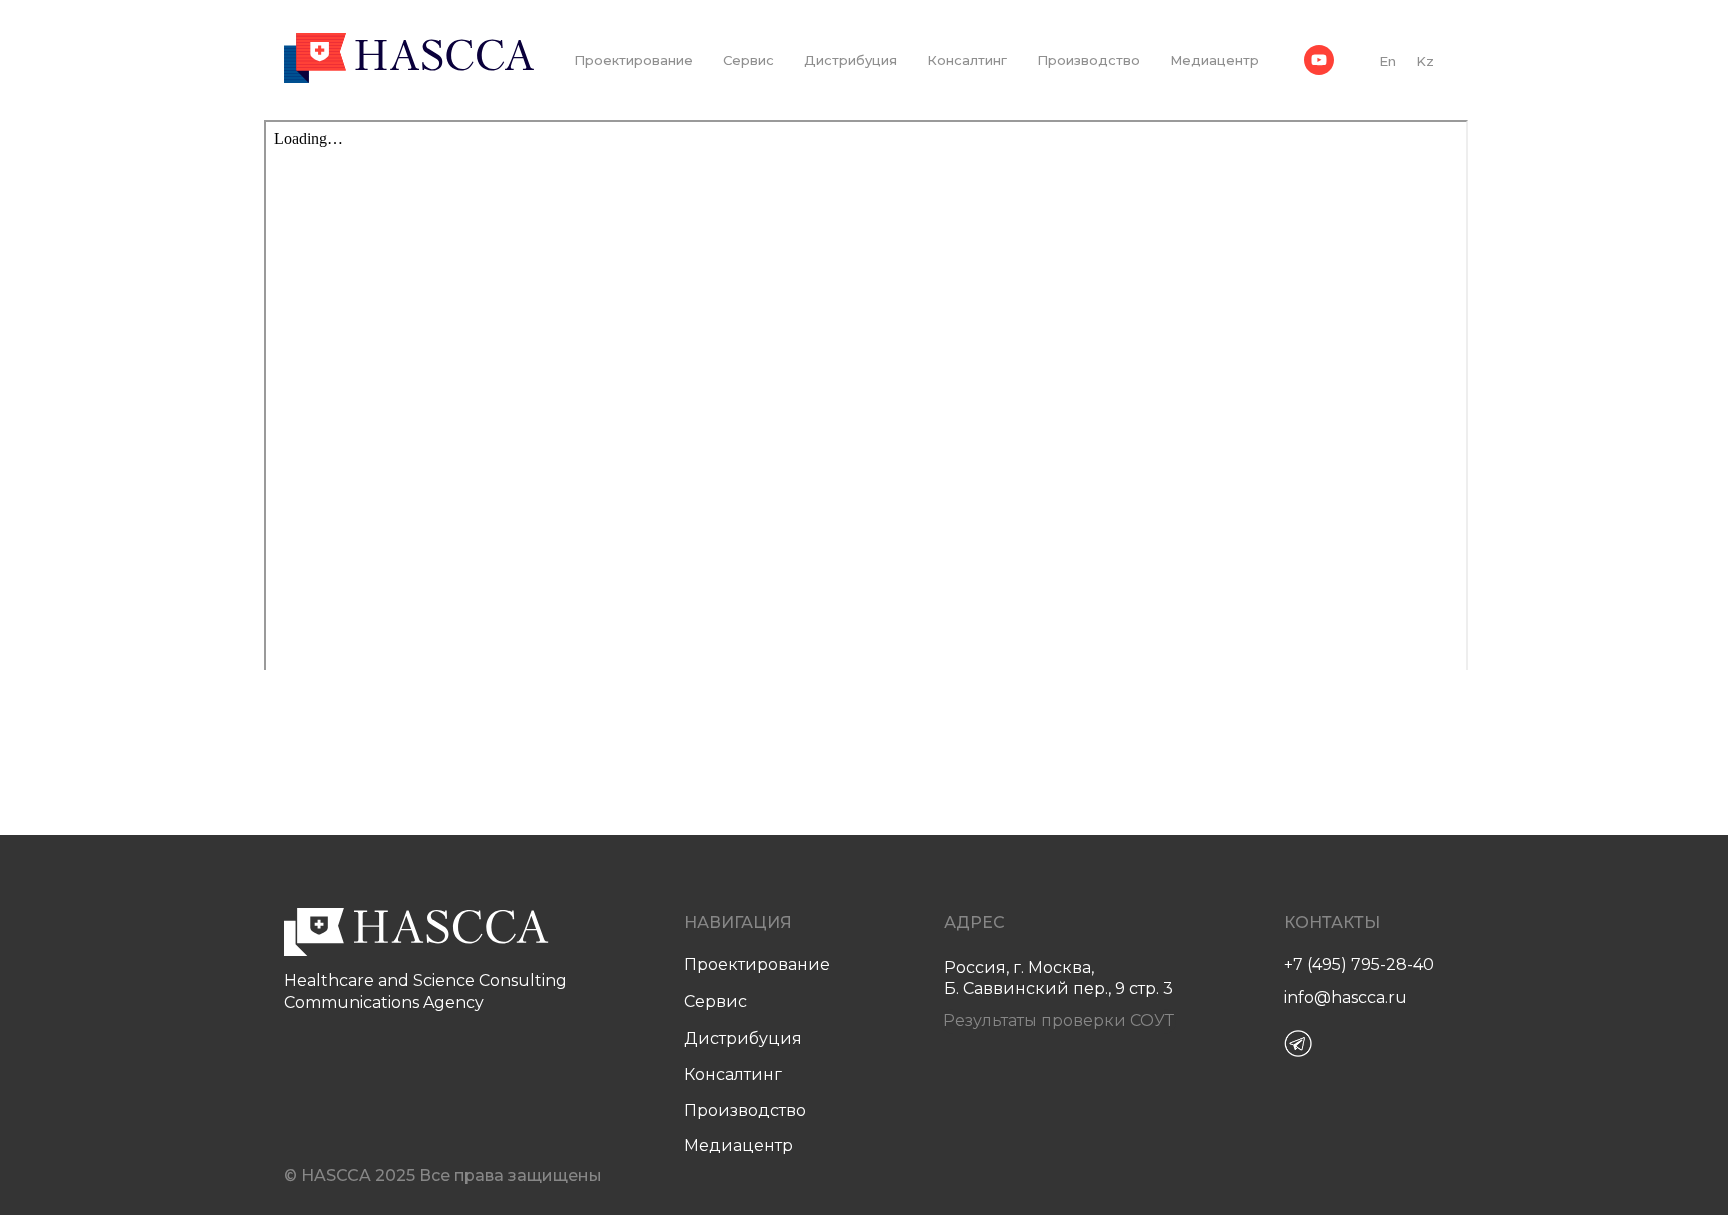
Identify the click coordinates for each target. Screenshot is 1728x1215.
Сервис (748, 60)
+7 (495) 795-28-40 (1359, 964)
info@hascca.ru (1345, 997)
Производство (1088, 60)
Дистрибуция (850, 60)
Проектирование (633, 60)
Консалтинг (967, 60)
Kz (1425, 61)
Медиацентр (1214, 60)
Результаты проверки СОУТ (1058, 1020)
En (1387, 61)
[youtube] (1319, 60)
